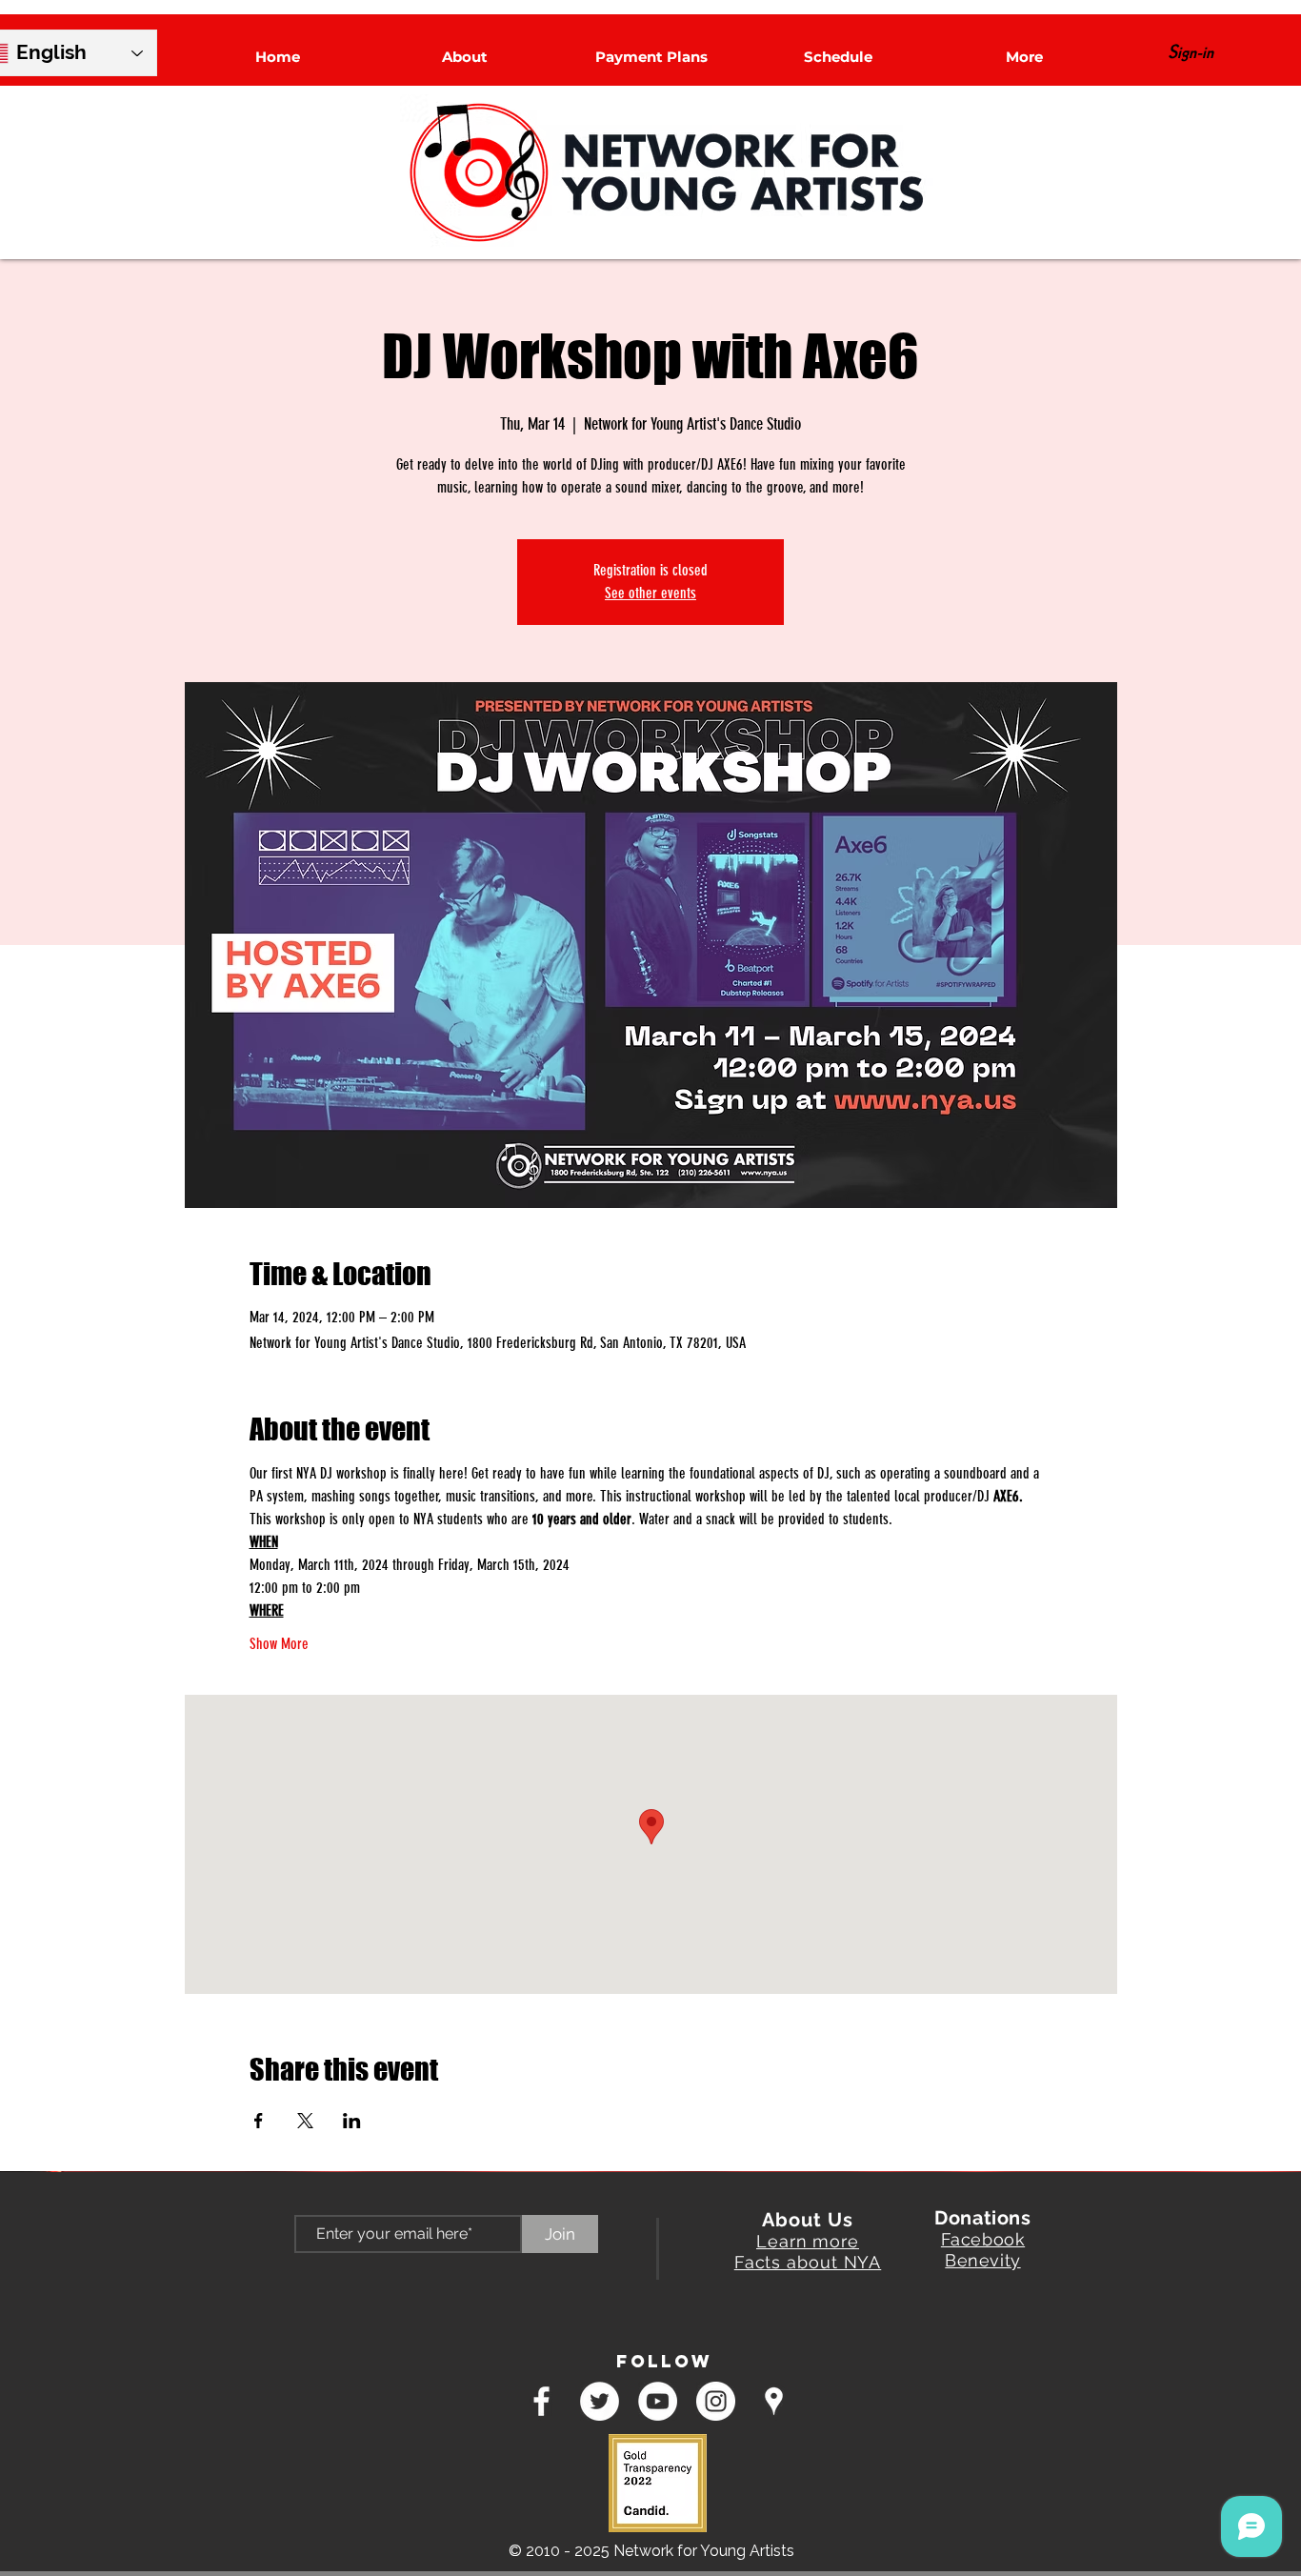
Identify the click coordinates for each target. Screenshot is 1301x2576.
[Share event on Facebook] (259, 2121)
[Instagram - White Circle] (716, 2401)
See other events (650, 593)
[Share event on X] (305, 2121)
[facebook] (541, 2401)
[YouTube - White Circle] (658, 2401)
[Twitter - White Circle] (600, 2401)
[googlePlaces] (774, 2401)
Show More (279, 1644)
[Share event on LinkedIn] (352, 2121)
